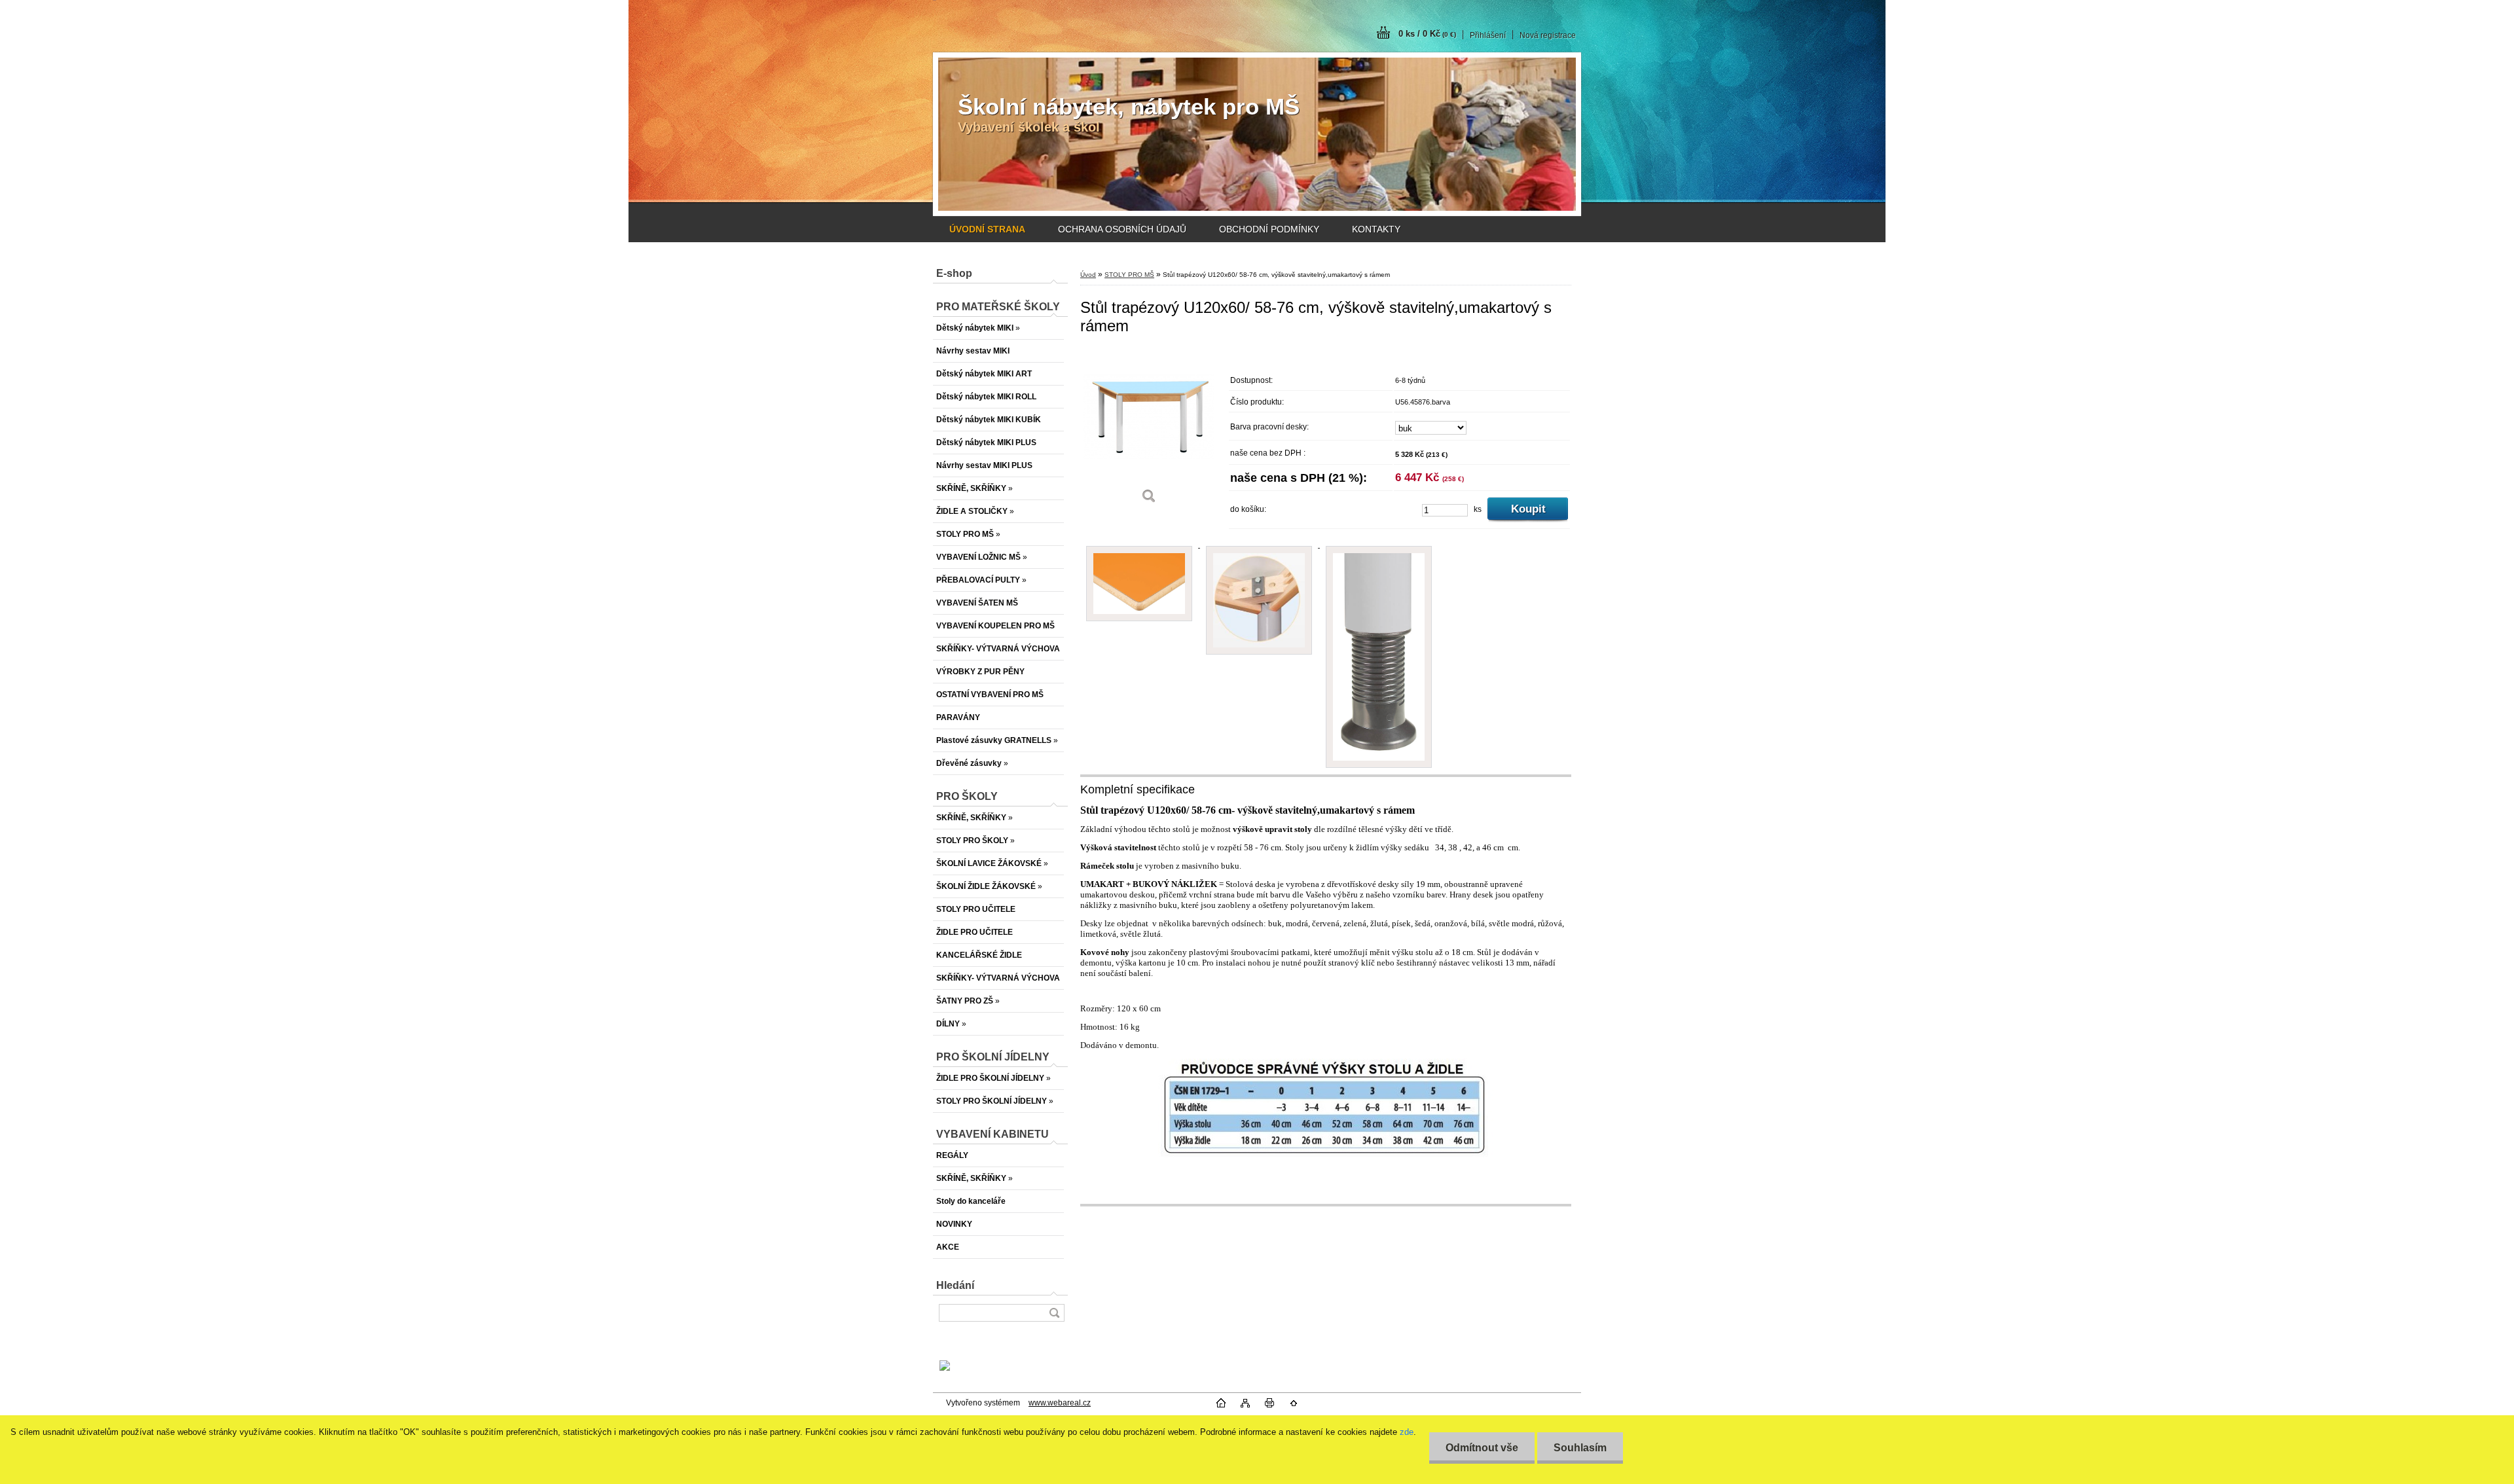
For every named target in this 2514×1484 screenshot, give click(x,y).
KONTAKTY (1376, 229)
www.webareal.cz (1060, 1403)
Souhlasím (1580, 1448)
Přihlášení (1488, 35)
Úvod (1088, 275)
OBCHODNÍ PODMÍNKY (1269, 229)
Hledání (955, 1285)
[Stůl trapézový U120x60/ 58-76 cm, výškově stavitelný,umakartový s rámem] (1149, 430)
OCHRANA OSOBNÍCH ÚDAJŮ (1122, 229)
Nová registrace (1548, 35)
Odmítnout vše (1482, 1448)
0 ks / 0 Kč (1427, 34)
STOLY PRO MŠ (1129, 275)
